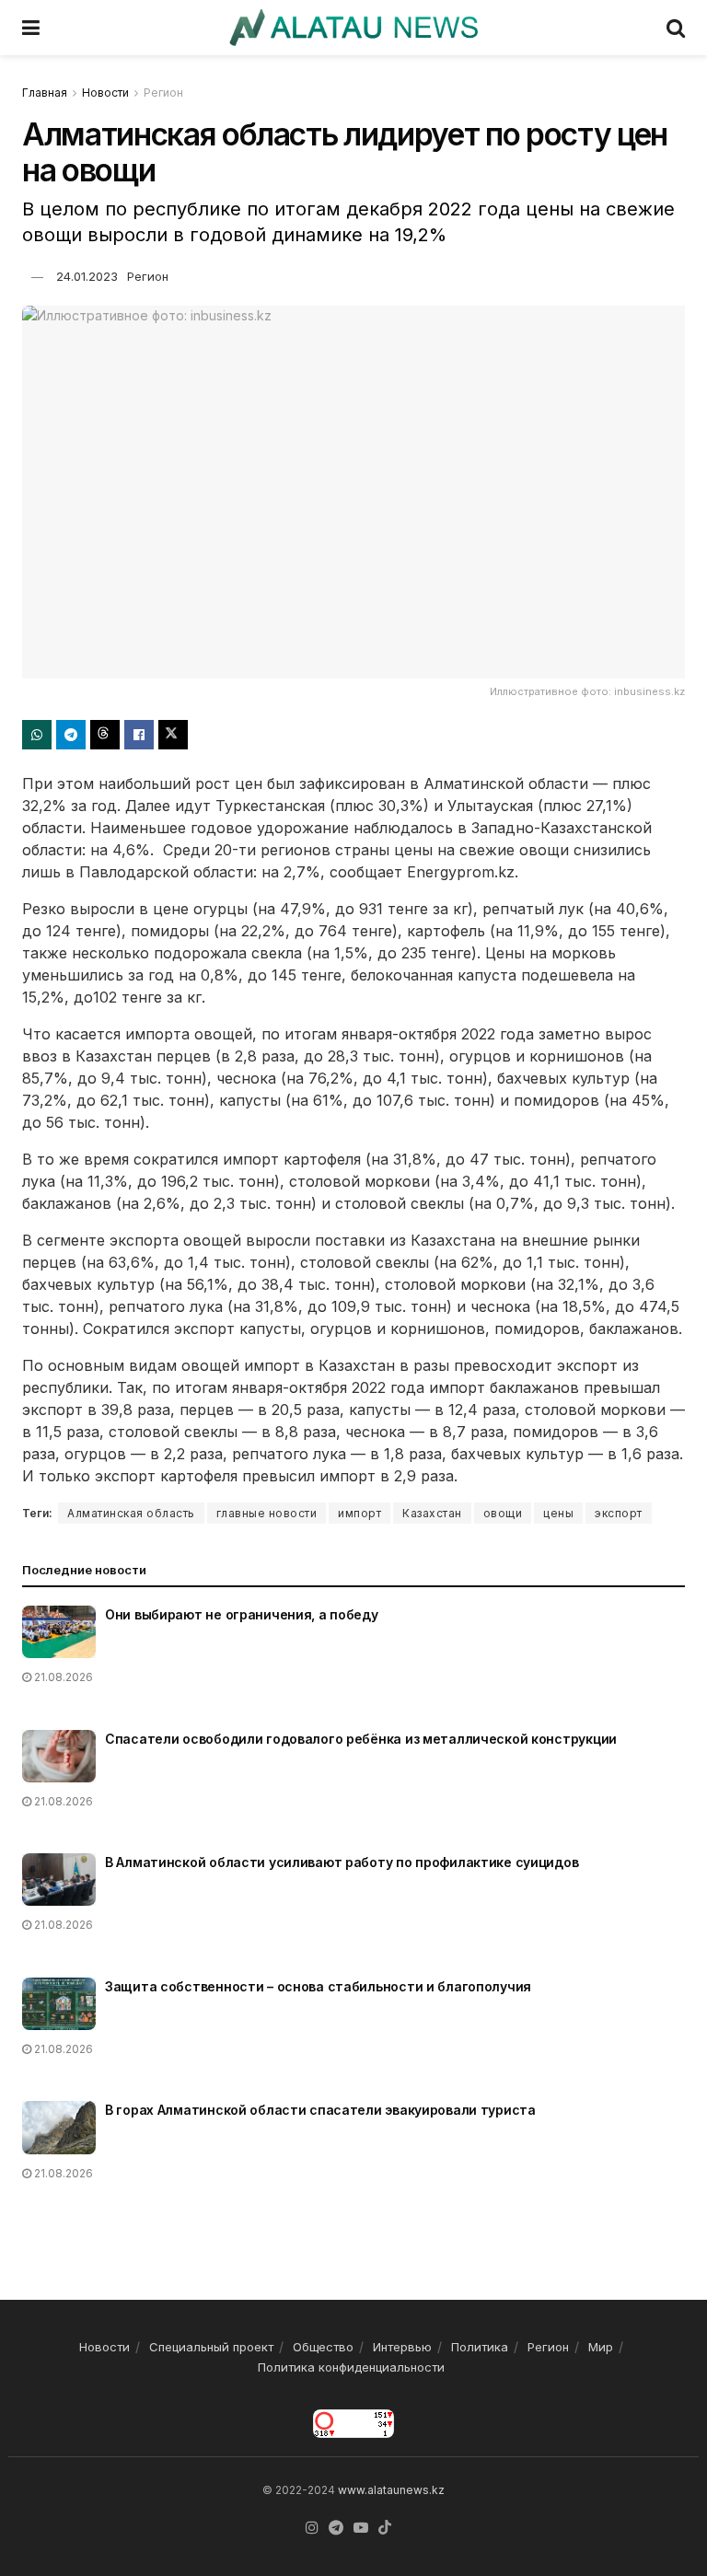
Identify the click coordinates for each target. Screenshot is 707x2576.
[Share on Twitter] (173, 735)
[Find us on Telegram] (336, 2528)
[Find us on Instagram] (312, 2528)
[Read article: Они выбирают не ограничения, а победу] (59, 1632)
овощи (503, 1513)
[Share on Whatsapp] (37, 735)
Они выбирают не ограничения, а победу (242, 1614)
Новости (105, 93)
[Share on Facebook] (139, 735)
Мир (601, 2347)
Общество (323, 2347)
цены (558, 1513)
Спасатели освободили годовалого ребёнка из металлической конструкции (361, 1739)
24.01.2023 (87, 276)
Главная (45, 93)
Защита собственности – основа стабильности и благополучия (318, 1986)
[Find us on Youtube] (361, 2528)
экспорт (619, 1513)
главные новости (267, 1513)
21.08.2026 (62, 1677)
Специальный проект (211, 2347)
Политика (480, 2347)
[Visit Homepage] (353, 28)
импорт (359, 1513)
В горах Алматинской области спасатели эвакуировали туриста (320, 2110)
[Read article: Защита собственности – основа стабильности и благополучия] (59, 2004)
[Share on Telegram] (71, 735)
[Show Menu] (31, 28)
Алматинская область (131, 1513)
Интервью (402, 2347)
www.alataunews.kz (391, 2490)
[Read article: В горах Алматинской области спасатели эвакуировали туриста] (59, 2127)
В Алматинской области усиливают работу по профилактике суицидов (342, 1862)
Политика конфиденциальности (351, 2367)
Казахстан (432, 1513)
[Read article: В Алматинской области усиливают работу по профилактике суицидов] (59, 1880)
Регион (163, 93)
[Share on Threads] (105, 735)
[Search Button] (676, 28)
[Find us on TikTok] (385, 2528)
